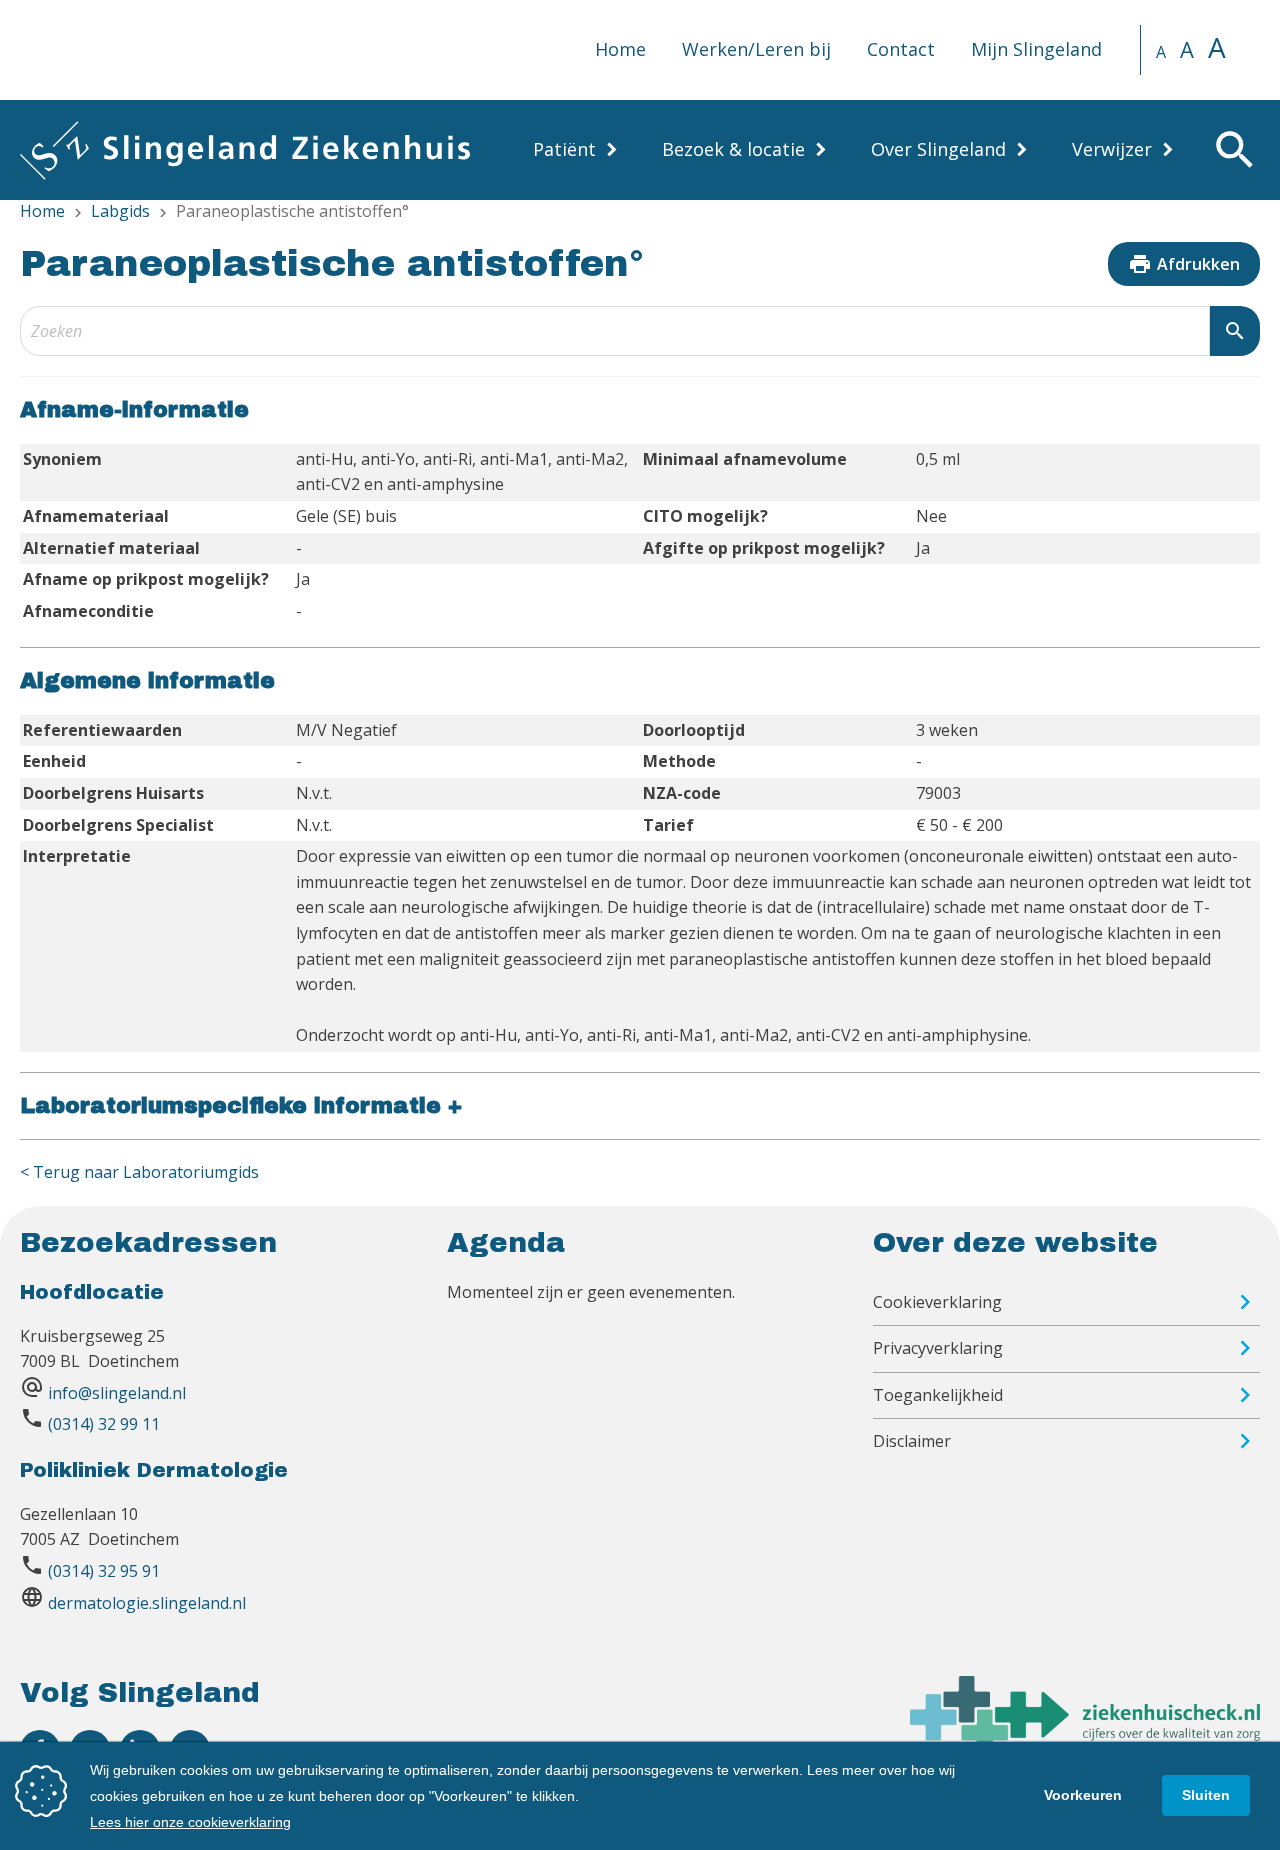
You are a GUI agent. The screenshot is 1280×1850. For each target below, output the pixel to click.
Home (620, 49)
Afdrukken (1184, 264)
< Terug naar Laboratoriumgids (139, 1172)
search (1235, 331)
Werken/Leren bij (756, 49)
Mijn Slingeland (1036, 49)
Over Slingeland (938, 149)
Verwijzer (1112, 149)
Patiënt (564, 149)
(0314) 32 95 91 (104, 1571)
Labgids (120, 211)
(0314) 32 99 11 (104, 1424)
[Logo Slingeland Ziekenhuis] (245, 150)
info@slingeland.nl (117, 1393)
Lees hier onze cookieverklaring (190, 1822)
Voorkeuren (1083, 1795)
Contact (901, 49)
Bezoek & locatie (733, 149)
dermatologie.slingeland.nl (147, 1603)
